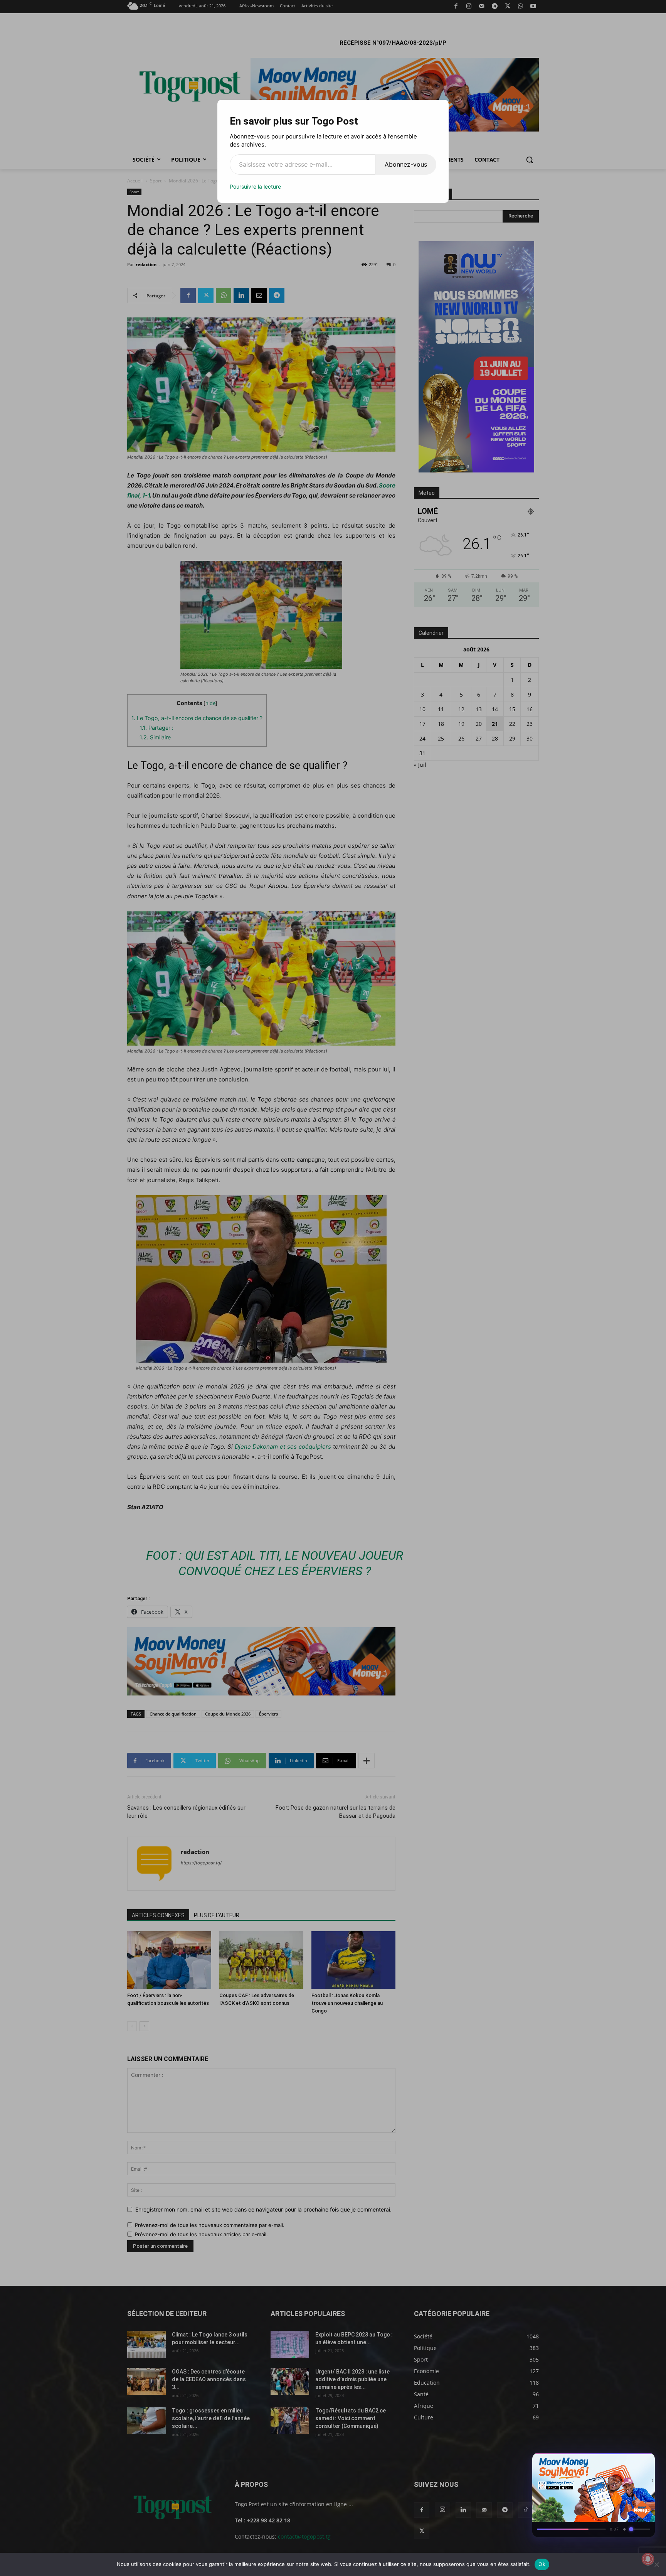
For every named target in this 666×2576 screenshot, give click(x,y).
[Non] (656, 2564)
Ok (542, 2564)
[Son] (631, 2461)
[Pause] (617, 2461)
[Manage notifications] (648, 2559)
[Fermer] (645, 2461)
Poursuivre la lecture (255, 186)
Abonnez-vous (406, 164)
